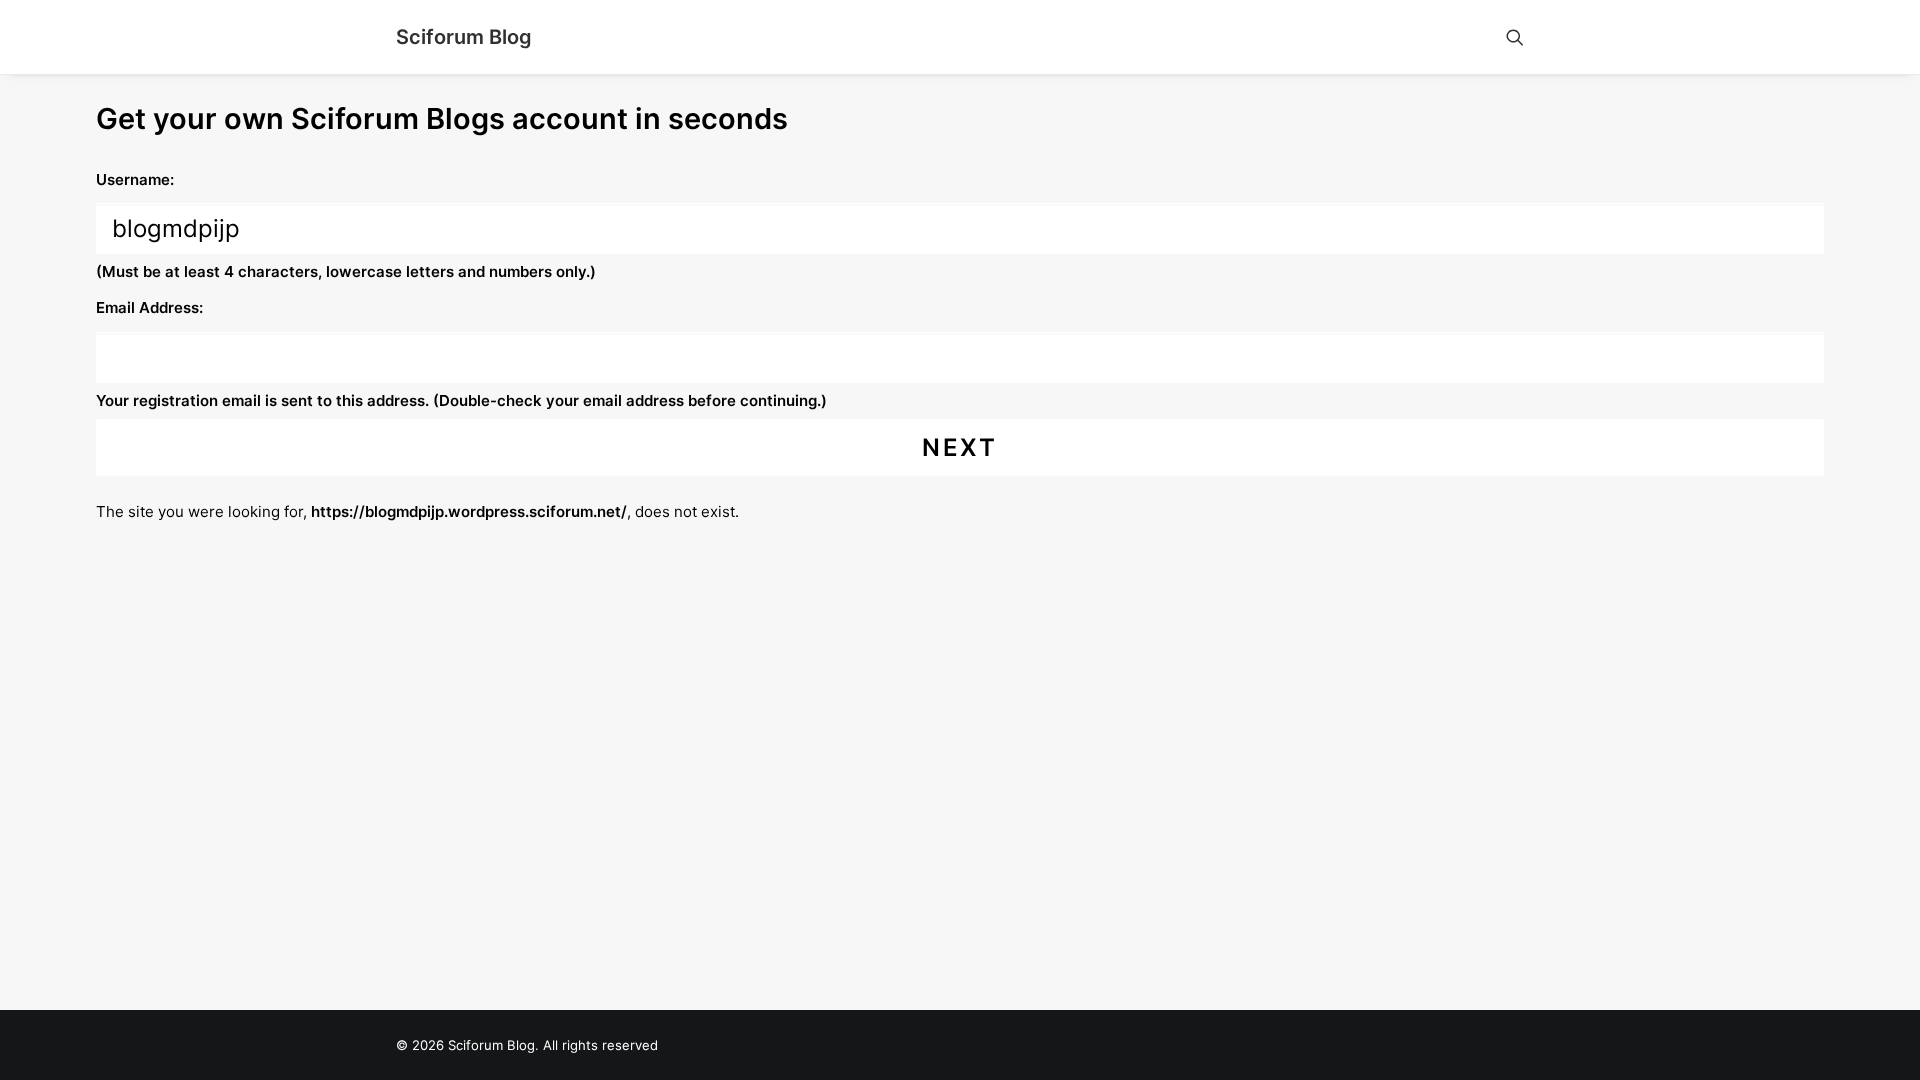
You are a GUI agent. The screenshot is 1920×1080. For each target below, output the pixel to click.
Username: (135, 179)
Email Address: (149, 307)
